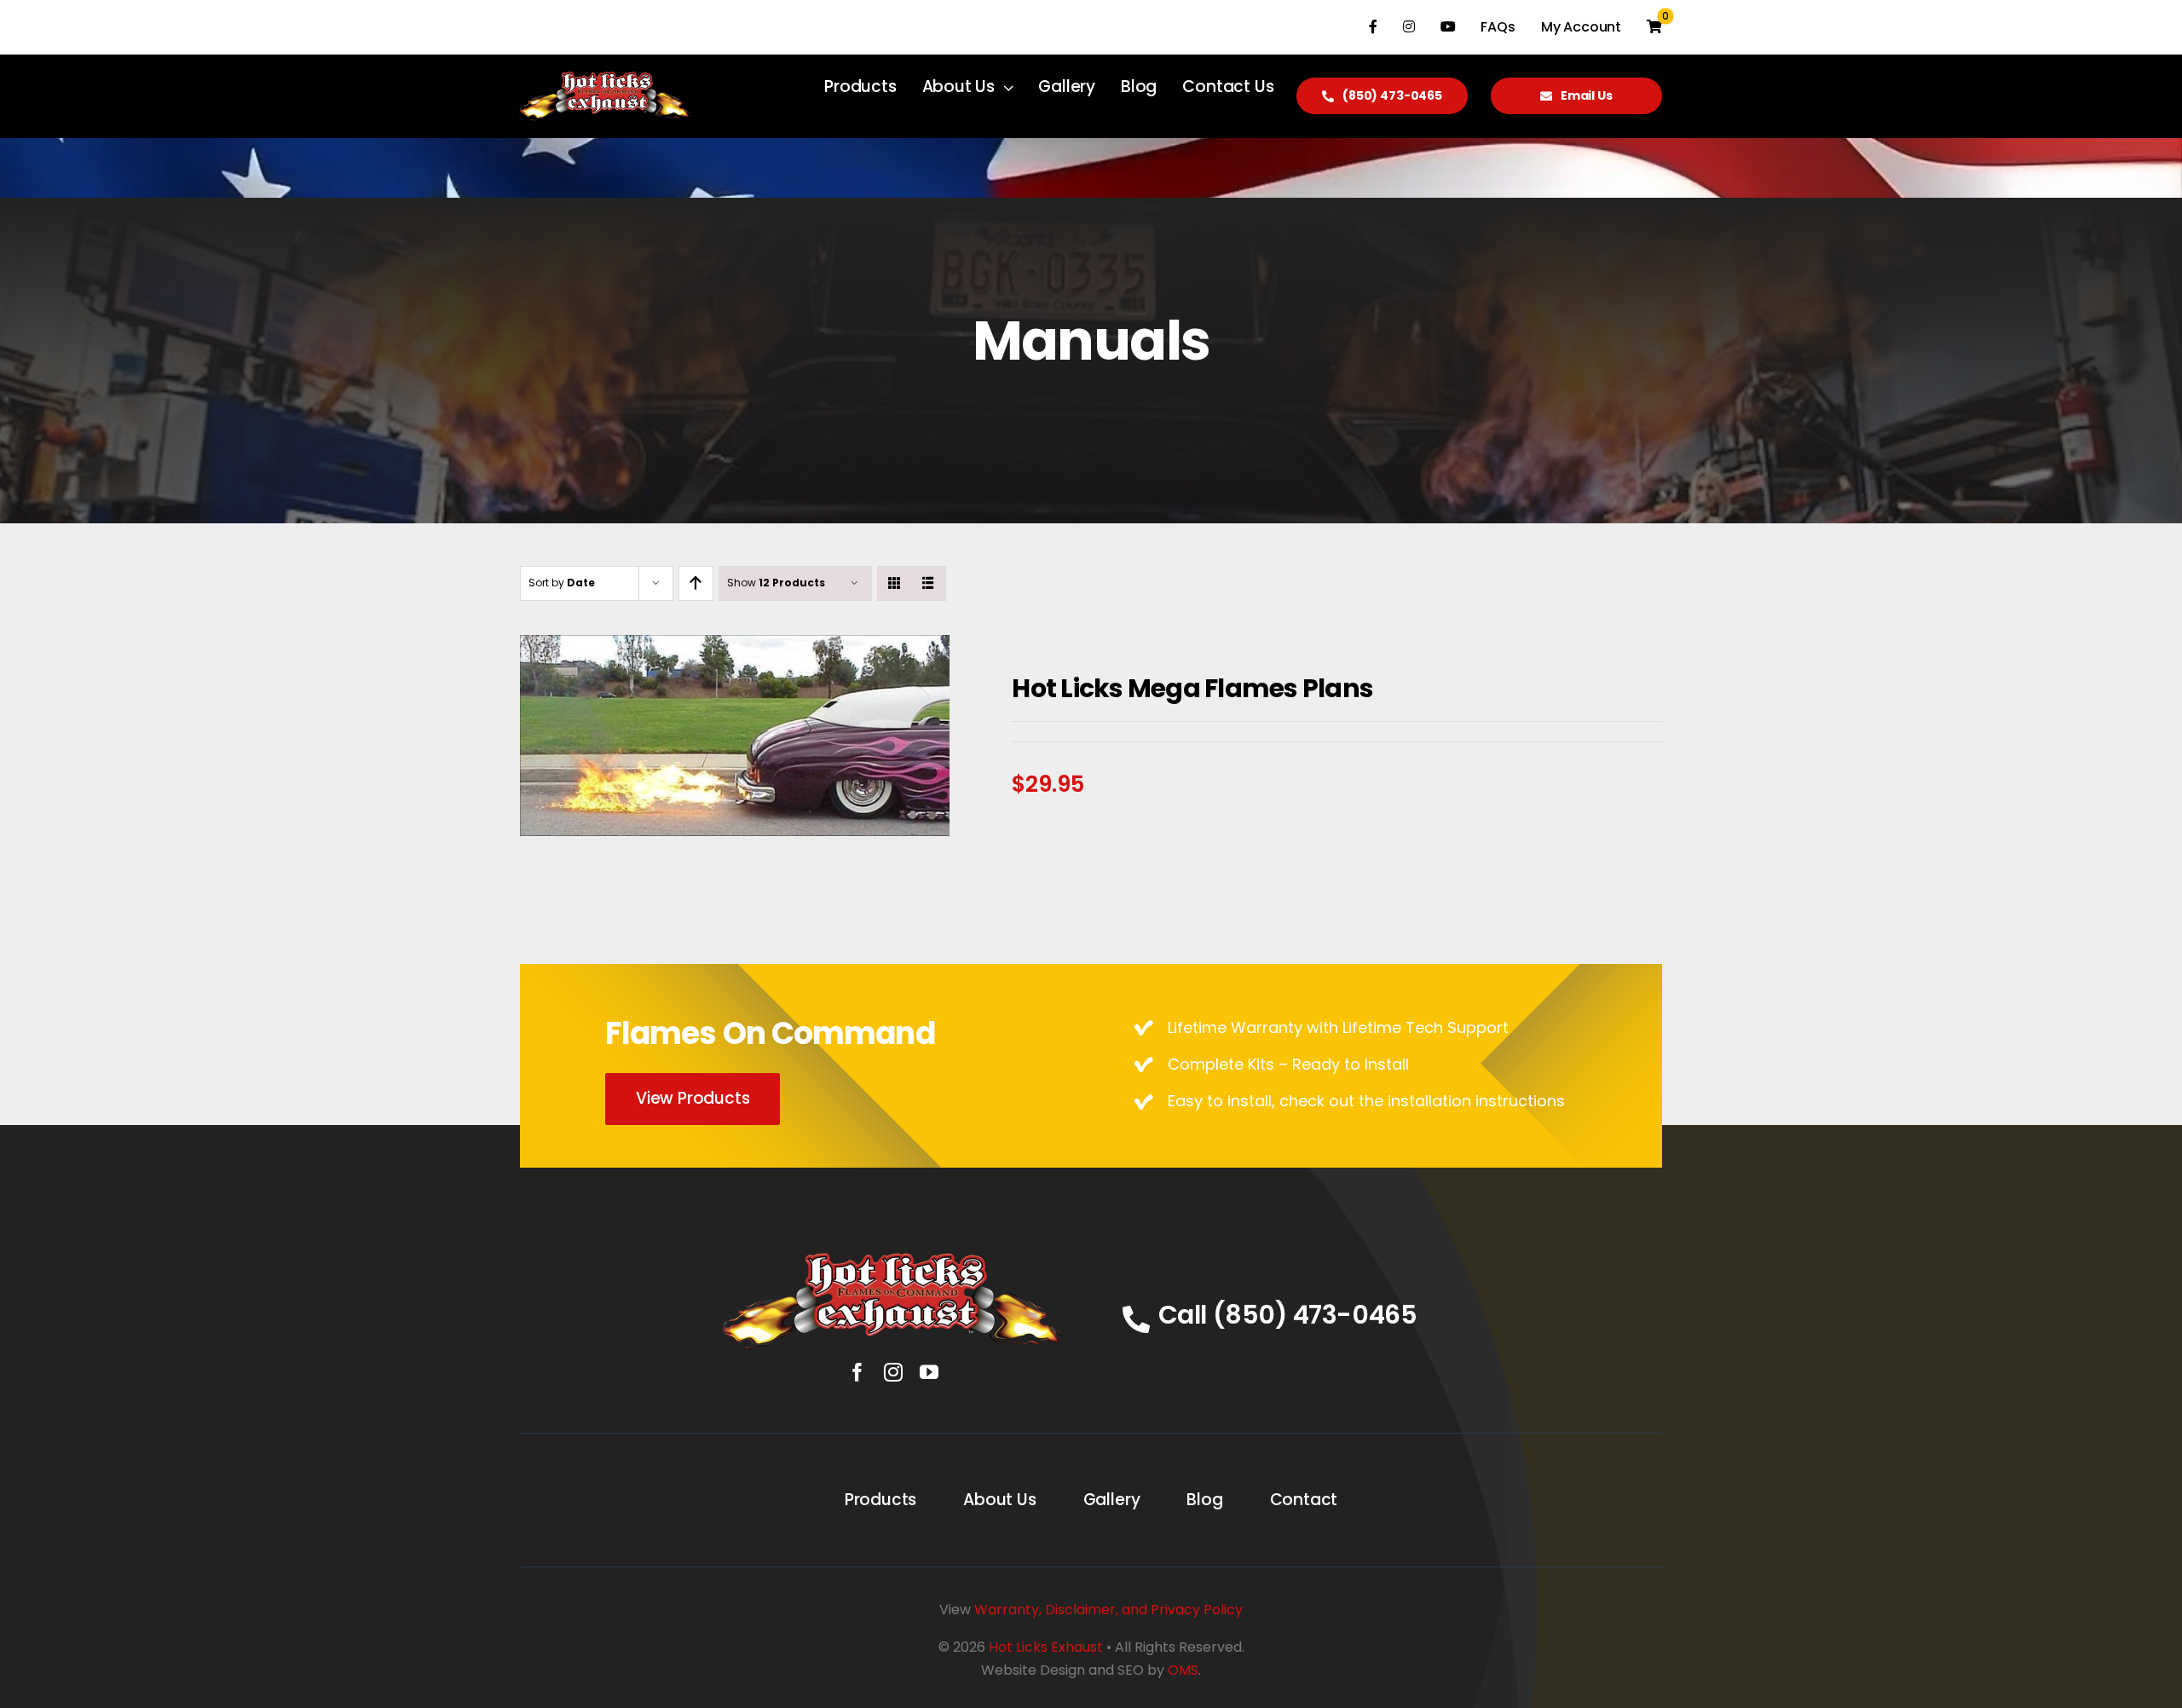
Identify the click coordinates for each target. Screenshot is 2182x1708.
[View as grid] (895, 583)
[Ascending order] (696, 583)
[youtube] (929, 1372)
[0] (1654, 27)
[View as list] (929, 583)
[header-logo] (893, 1260)
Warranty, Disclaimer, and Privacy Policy (1108, 1610)
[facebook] (857, 1372)
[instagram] (893, 1372)
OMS (1183, 1670)
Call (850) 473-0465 (1287, 1315)
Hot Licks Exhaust (1046, 1647)
